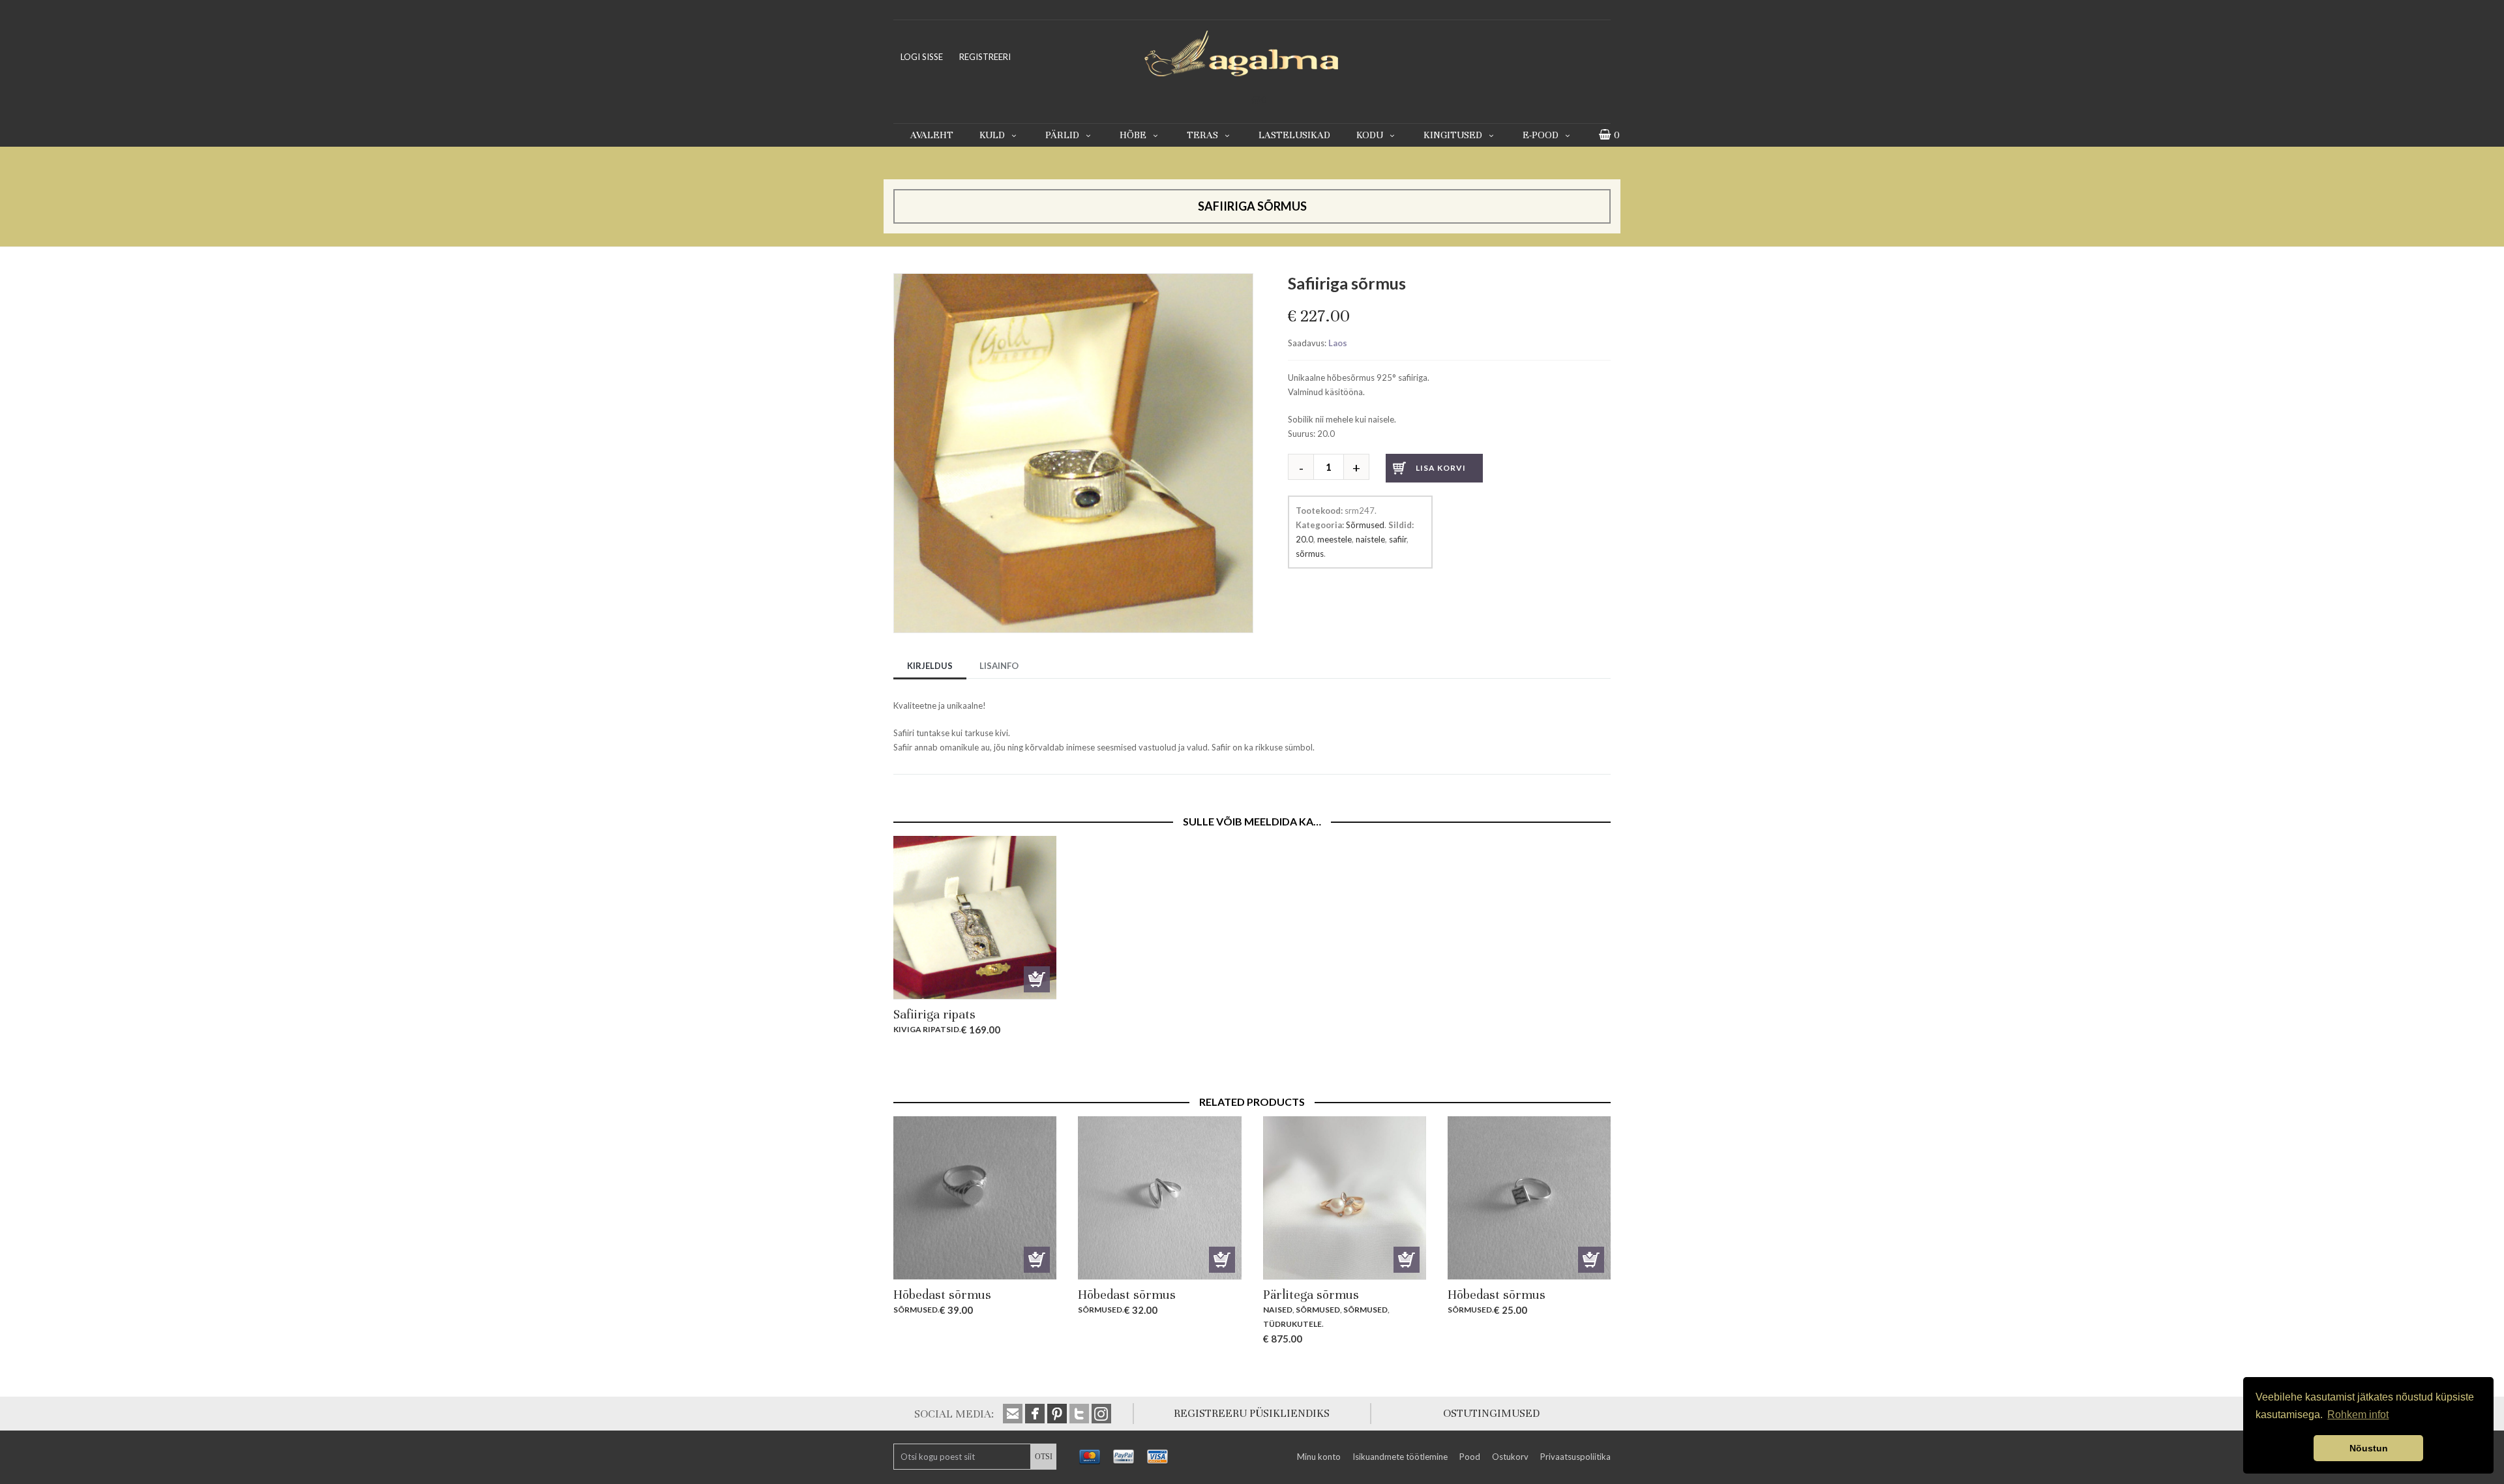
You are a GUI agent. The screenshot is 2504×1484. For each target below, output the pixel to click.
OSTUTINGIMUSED (1491, 1413)
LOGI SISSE (922, 57)
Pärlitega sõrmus (1311, 1295)
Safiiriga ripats (934, 1014)
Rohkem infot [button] (2358, 1415)
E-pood (1541, 135)
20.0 (1304, 539)
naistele (1370, 539)
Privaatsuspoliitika (1575, 1457)
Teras (1202, 135)
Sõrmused (1365, 525)
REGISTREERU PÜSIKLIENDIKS (1252, 1413)
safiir (1398, 539)
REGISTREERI (985, 57)
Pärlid (1062, 135)
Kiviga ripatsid (926, 1029)
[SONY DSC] (1073, 280)
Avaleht (932, 135)
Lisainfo (999, 666)
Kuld (992, 135)
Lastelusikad (1294, 135)
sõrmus (1310, 554)
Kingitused (1453, 135)
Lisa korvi (1441, 468)
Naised (1278, 1310)
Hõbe (1133, 135)
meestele (1334, 539)
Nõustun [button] (2369, 1448)
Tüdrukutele (1292, 1324)
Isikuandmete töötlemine (1400, 1457)
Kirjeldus (930, 666)
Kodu (1370, 135)
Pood (1470, 1457)
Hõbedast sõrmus (942, 1295)
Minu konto (1319, 1457)
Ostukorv (1510, 1457)
